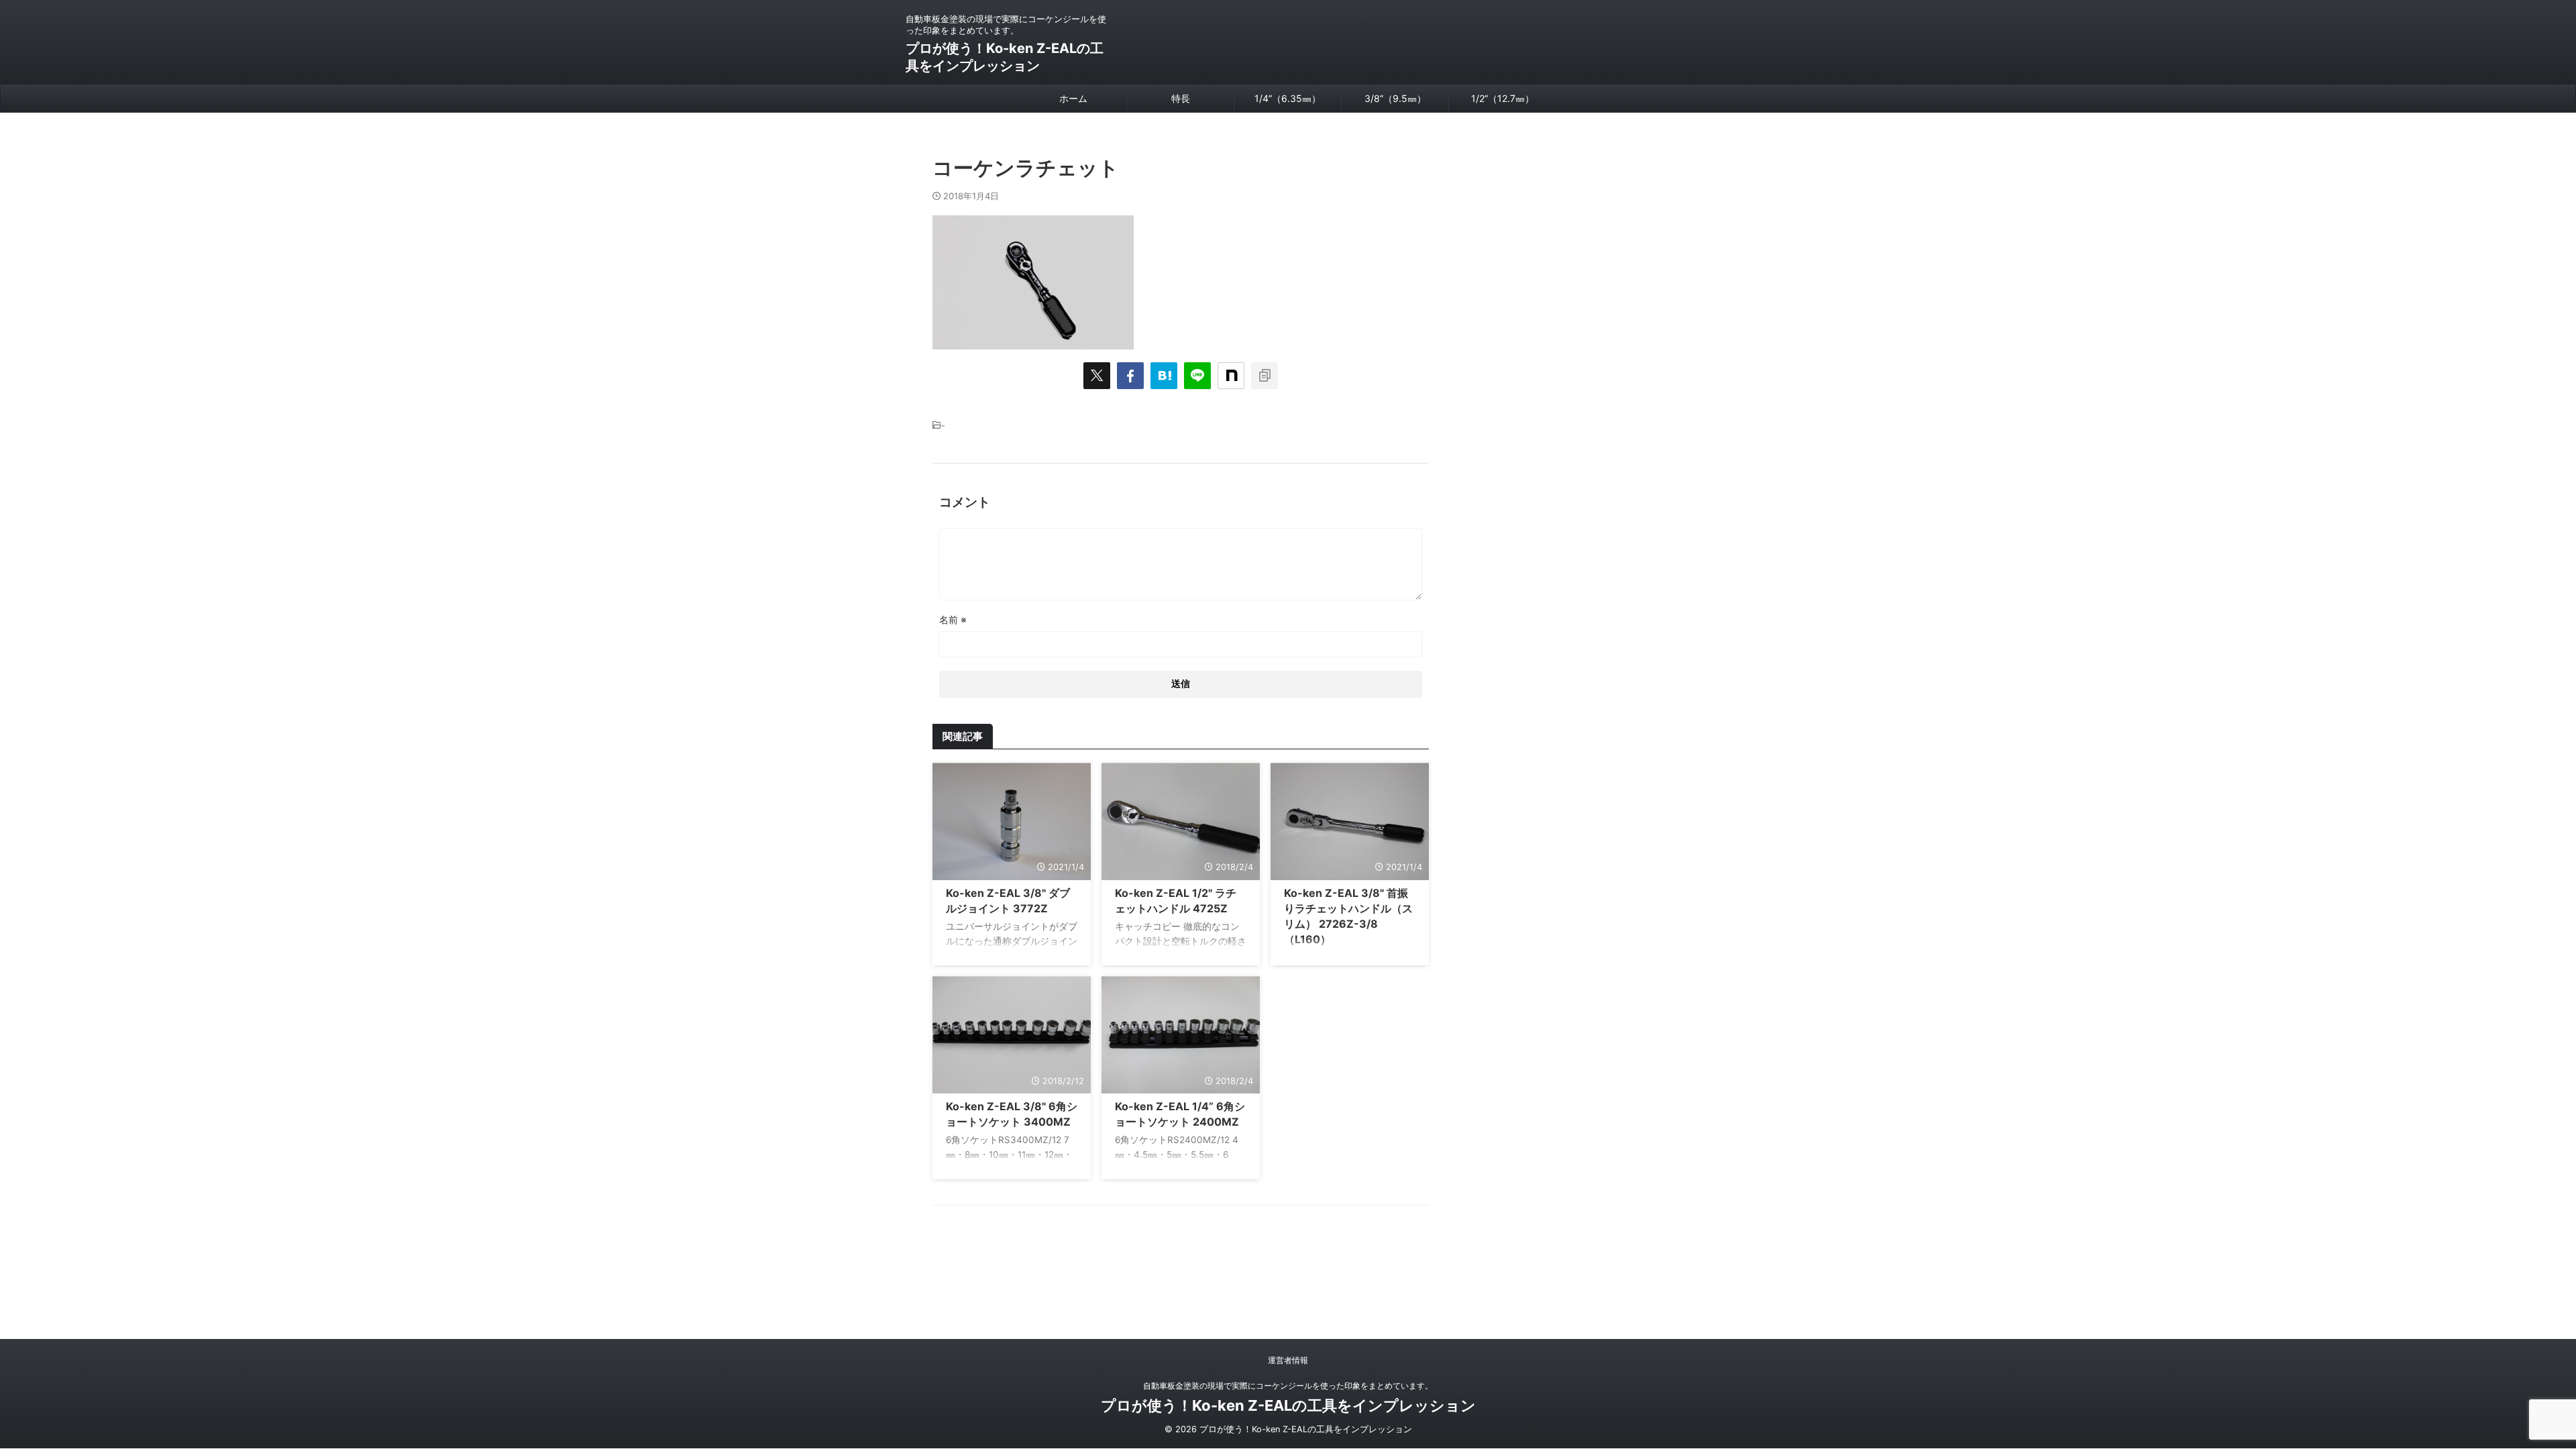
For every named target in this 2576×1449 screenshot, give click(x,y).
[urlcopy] (1265, 376)
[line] (1197, 376)
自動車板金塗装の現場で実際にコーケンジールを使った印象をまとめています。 (1288, 1386)
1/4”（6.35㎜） (1288, 98)
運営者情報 (1288, 1360)
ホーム (1073, 98)
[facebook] (1130, 376)
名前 (953, 620)
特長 (1181, 98)
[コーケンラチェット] (1164, 376)
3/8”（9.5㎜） (1395, 98)
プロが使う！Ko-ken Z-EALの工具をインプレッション (1288, 1405)
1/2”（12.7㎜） (1503, 98)
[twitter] (1097, 376)
